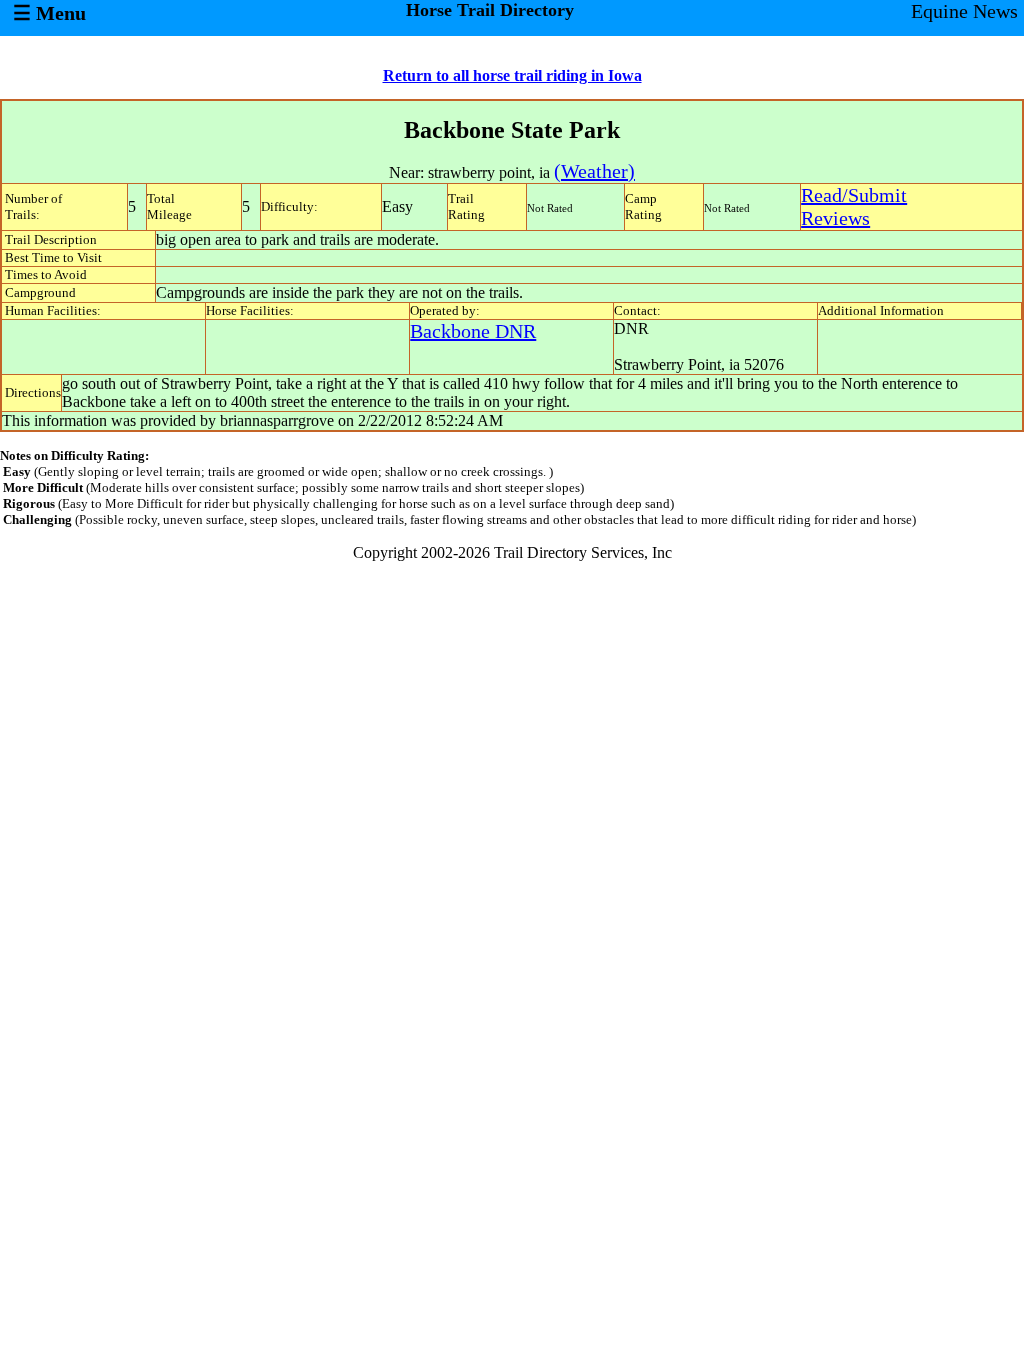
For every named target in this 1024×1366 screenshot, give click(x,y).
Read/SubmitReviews (854, 206)
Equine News (964, 11)
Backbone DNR (473, 331)
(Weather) (594, 171)
